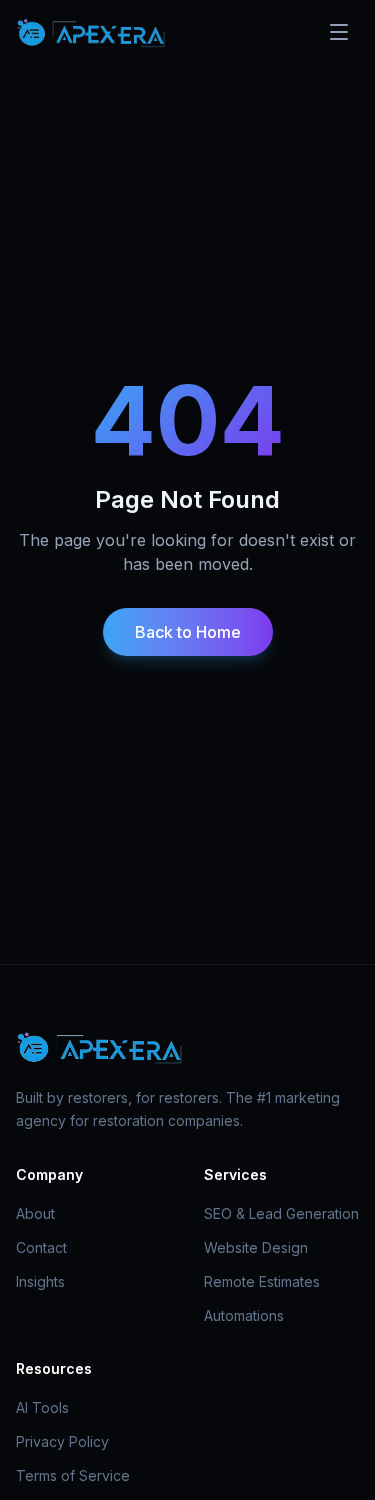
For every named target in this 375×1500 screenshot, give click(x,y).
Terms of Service (73, 1475)
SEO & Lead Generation (281, 1213)
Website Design (256, 1247)
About (35, 1213)
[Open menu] (339, 32)
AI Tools (42, 1407)
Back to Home (188, 632)
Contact (41, 1247)
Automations (244, 1315)
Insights (40, 1281)
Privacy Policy (62, 1441)
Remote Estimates (262, 1281)
